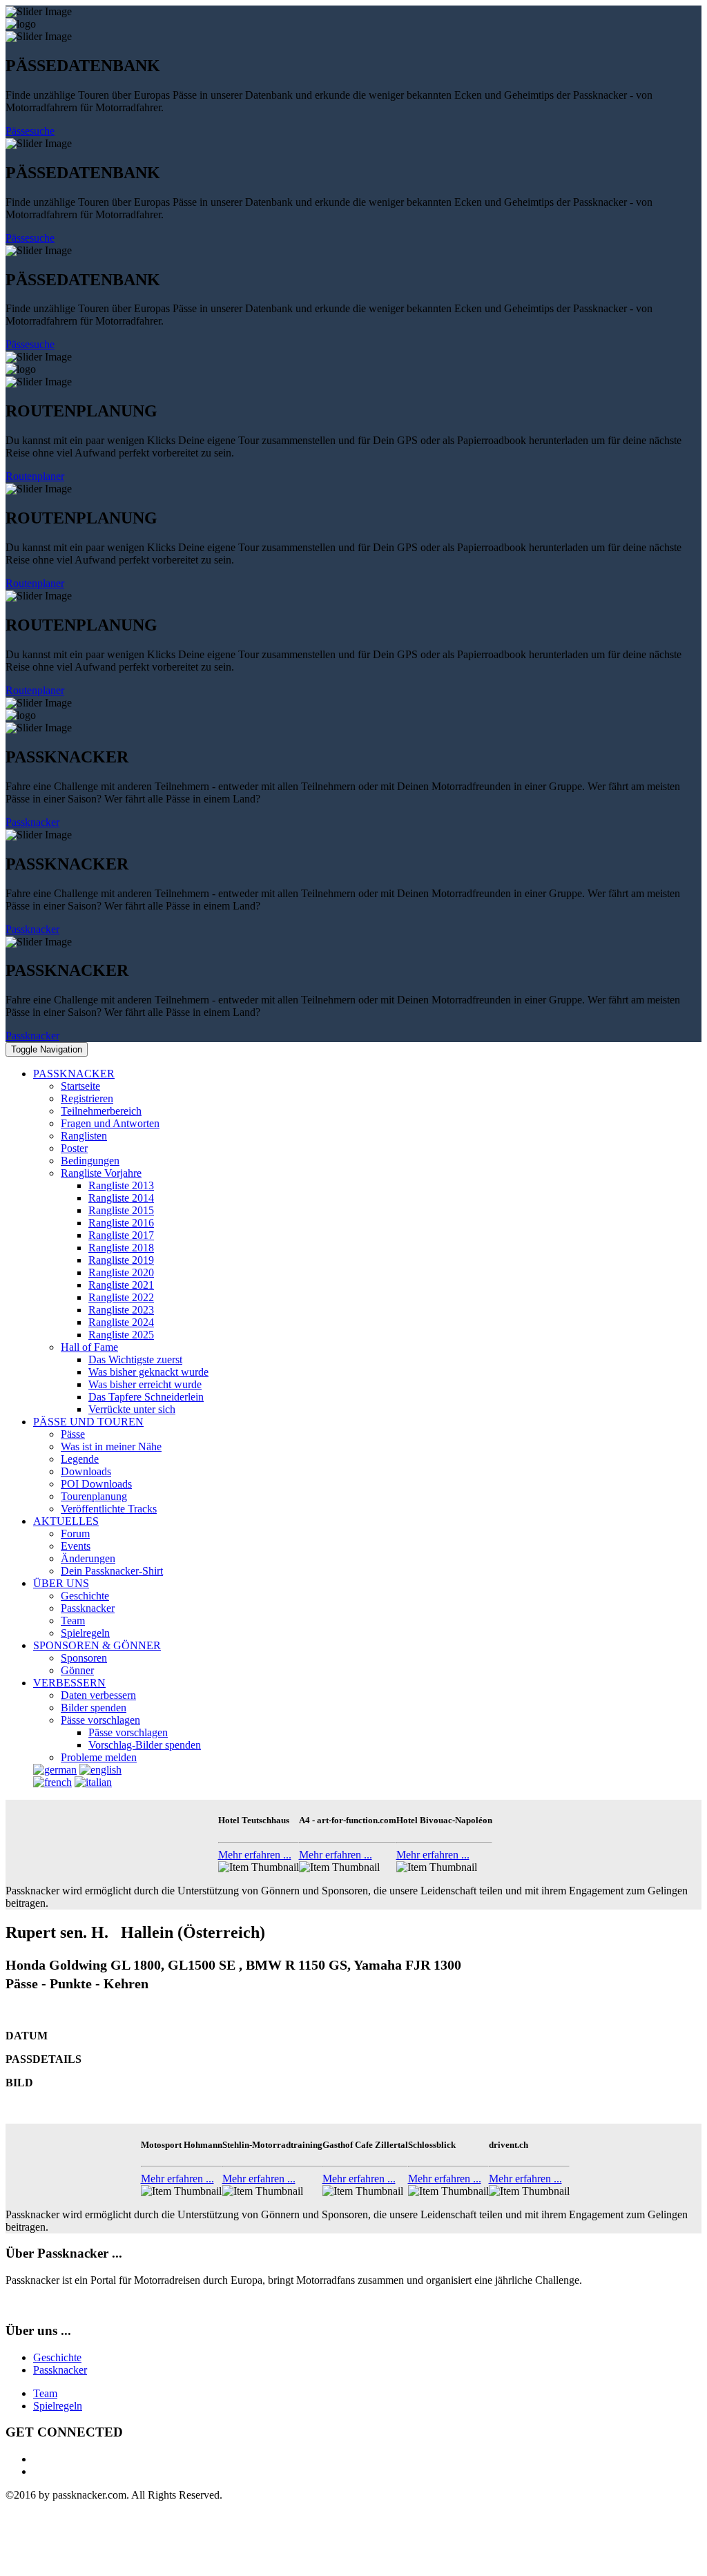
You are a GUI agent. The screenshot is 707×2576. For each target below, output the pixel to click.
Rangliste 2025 (121, 1335)
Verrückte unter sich (132, 1409)
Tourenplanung (94, 1496)
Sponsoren (84, 1658)
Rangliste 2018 (121, 1248)
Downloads (86, 1471)
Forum (75, 1534)
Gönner (77, 1670)
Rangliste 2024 (121, 1322)
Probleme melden (99, 1757)
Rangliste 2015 (121, 1210)
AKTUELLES (66, 1521)
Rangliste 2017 (121, 1235)
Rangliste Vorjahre (101, 1173)
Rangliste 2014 (121, 1198)
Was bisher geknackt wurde (148, 1372)
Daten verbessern (98, 1695)
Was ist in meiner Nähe (111, 1446)
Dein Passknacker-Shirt (112, 1571)
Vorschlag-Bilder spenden (145, 1745)
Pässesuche (30, 131)
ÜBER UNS (61, 1583)
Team (73, 1621)
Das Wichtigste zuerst (135, 1359)
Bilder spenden (94, 1708)
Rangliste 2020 (121, 1272)
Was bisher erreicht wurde (145, 1384)
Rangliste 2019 (121, 1260)
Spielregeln (85, 1633)
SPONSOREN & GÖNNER (97, 1645)
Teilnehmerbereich (101, 1111)
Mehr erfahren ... (255, 1855)
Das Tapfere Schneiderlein (146, 1397)
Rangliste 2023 (121, 1310)
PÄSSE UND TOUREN (88, 1422)
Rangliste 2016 (121, 1223)
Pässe (73, 1434)
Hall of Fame (89, 1347)
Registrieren (87, 1098)
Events (76, 1546)
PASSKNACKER (74, 1074)
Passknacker (32, 822)
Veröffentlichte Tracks (109, 1509)
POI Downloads (96, 1484)
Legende (80, 1459)
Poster (74, 1148)
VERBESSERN (69, 1683)
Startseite (80, 1086)
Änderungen (88, 1558)
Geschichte (85, 1596)
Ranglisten (84, 1136)
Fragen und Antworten (110, 1123)
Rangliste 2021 (121, 1285)
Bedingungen (90, 1161)
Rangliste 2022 (121, 1297)
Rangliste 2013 (121, 1185)
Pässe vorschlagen (100, 1720)
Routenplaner (35, 476)
